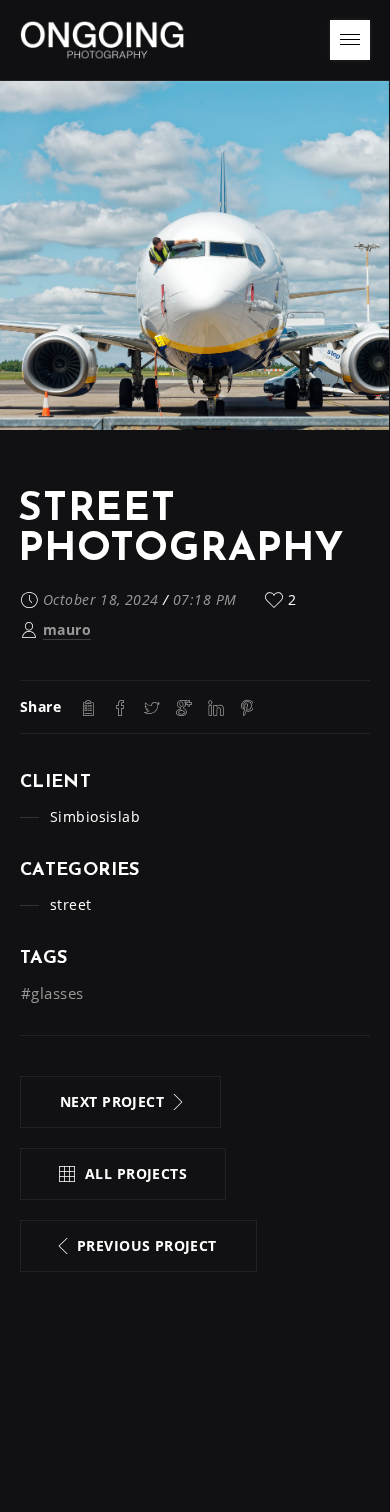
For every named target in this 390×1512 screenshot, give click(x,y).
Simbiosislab (95, 816)
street (71, 904)
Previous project (147, 1245)
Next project (112, 1101)
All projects (136, 1173)
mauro (67, 629)
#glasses (52, 993)
